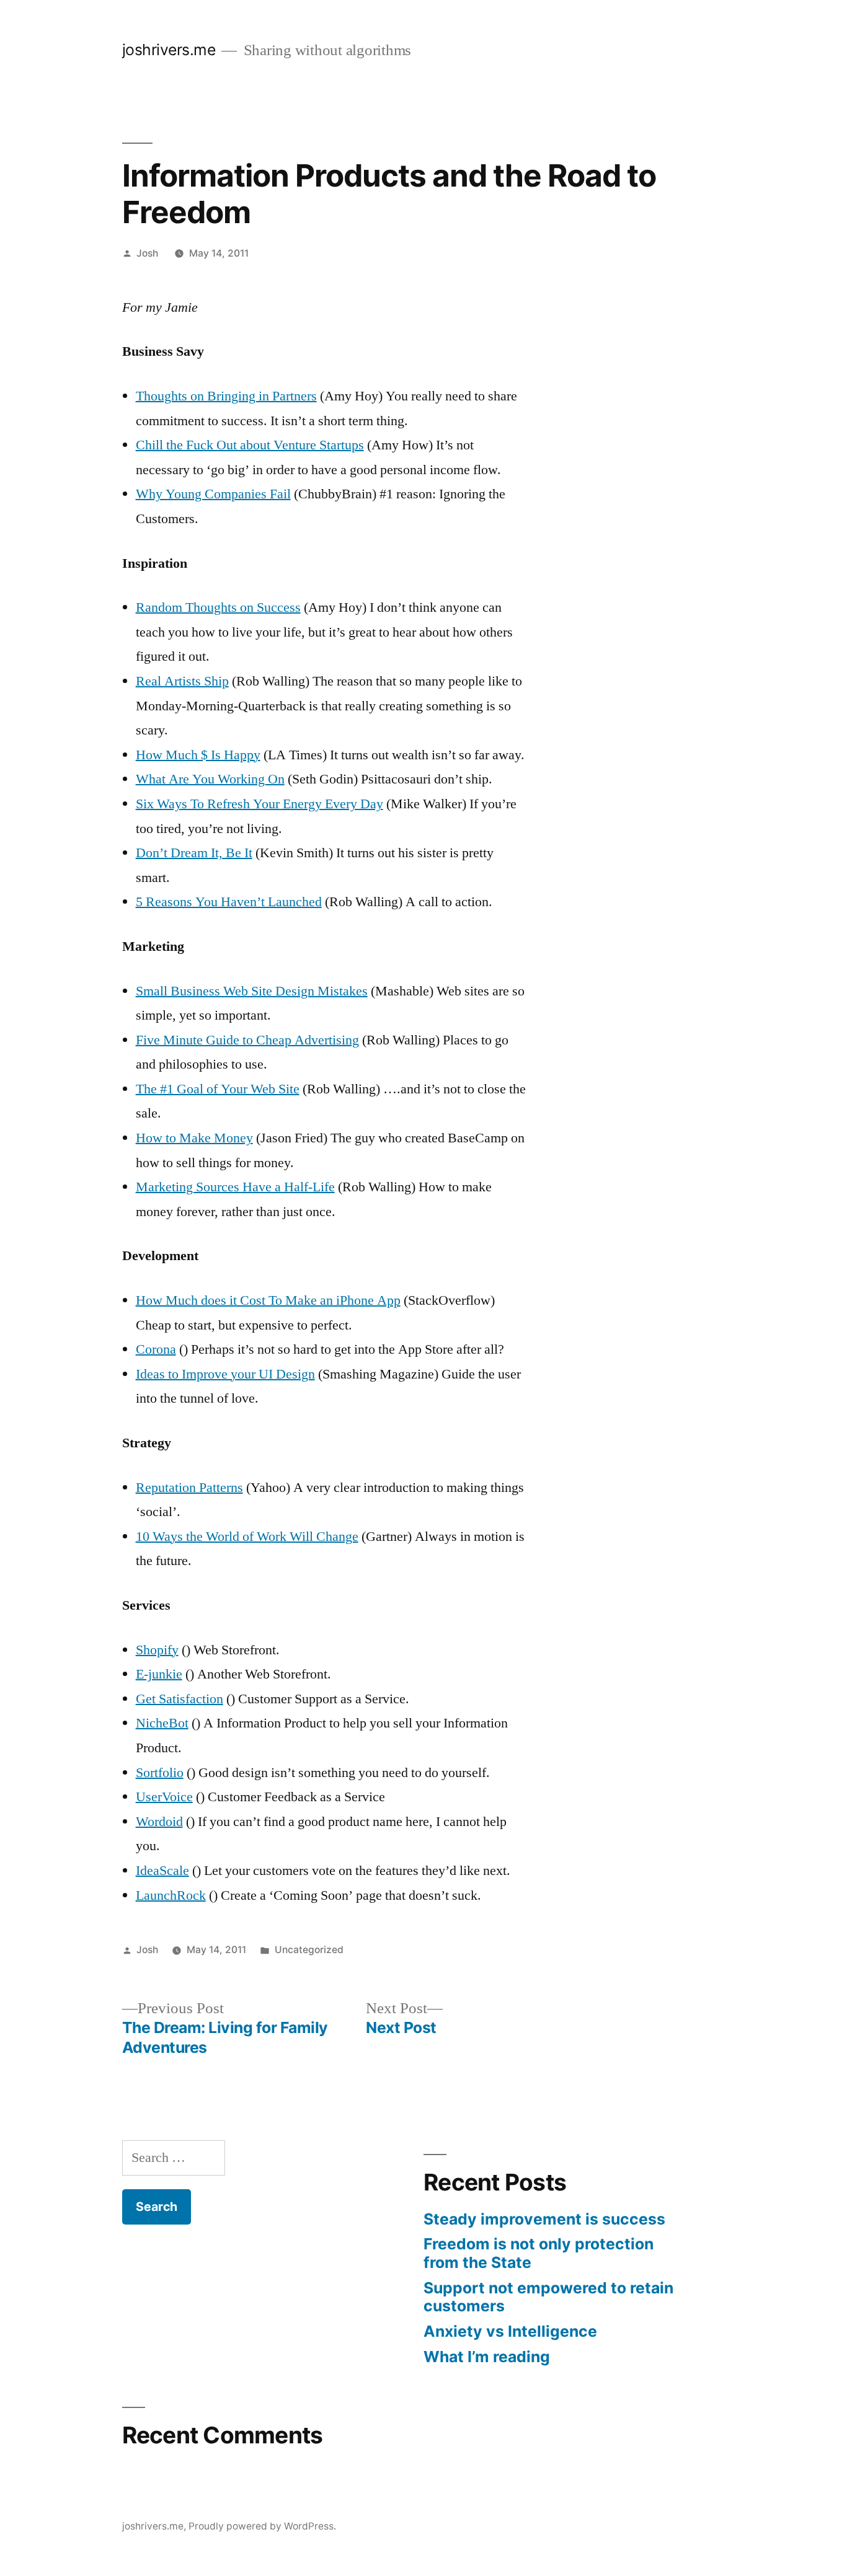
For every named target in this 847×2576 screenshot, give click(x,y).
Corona (156, 1349)
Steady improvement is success (544, 2219)
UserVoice (164, 1797)
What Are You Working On (210, 779)
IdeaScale (162, 1871)
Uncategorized (309, 1950)
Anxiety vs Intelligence (510, 2331)
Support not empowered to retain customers (548, 2297)
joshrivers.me (169, 50)
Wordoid (159, 1822)
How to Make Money (194, 1138)
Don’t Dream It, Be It (194, 853)
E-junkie (159, 1674)
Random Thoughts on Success (218, 607)
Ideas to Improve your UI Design (225, 1374)
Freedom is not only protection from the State (539, 2253)
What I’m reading (487, 2357)
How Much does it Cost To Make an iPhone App (268, 1300)
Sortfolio (160, 1773)
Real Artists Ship (182, 681)
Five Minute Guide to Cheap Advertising (247, 1040)
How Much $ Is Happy (198, 755)
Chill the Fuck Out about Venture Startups (250, 445)
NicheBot (162, 1723)
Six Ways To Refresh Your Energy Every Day (259, 804)
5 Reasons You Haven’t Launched (229, 902)
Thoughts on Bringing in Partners (226, 396)
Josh (147, 253)
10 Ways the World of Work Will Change (247, 1537)
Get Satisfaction (180, 1699)
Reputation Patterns (189, 1488)
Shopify (157, 1650)
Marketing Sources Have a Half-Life (235, 1187)
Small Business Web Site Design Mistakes (252, 991)
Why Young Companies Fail (213, 494)
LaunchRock (171, 1895)
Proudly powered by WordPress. (262, 2526)
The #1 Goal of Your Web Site (218, 1089)
